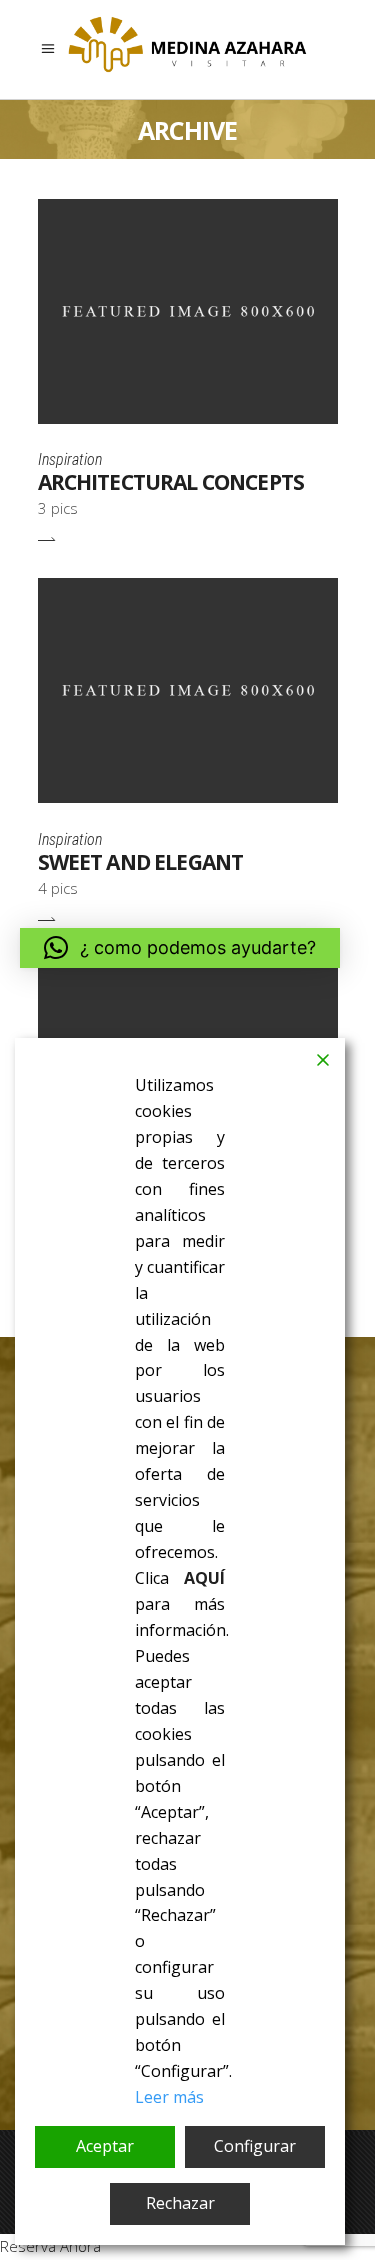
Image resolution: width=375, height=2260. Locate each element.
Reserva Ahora (50, 2246)
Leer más (169, 2097)
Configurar (255, 2146)
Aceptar (105, 2146)
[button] (180, 948)
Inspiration (70, 459)
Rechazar (180, 2203)
